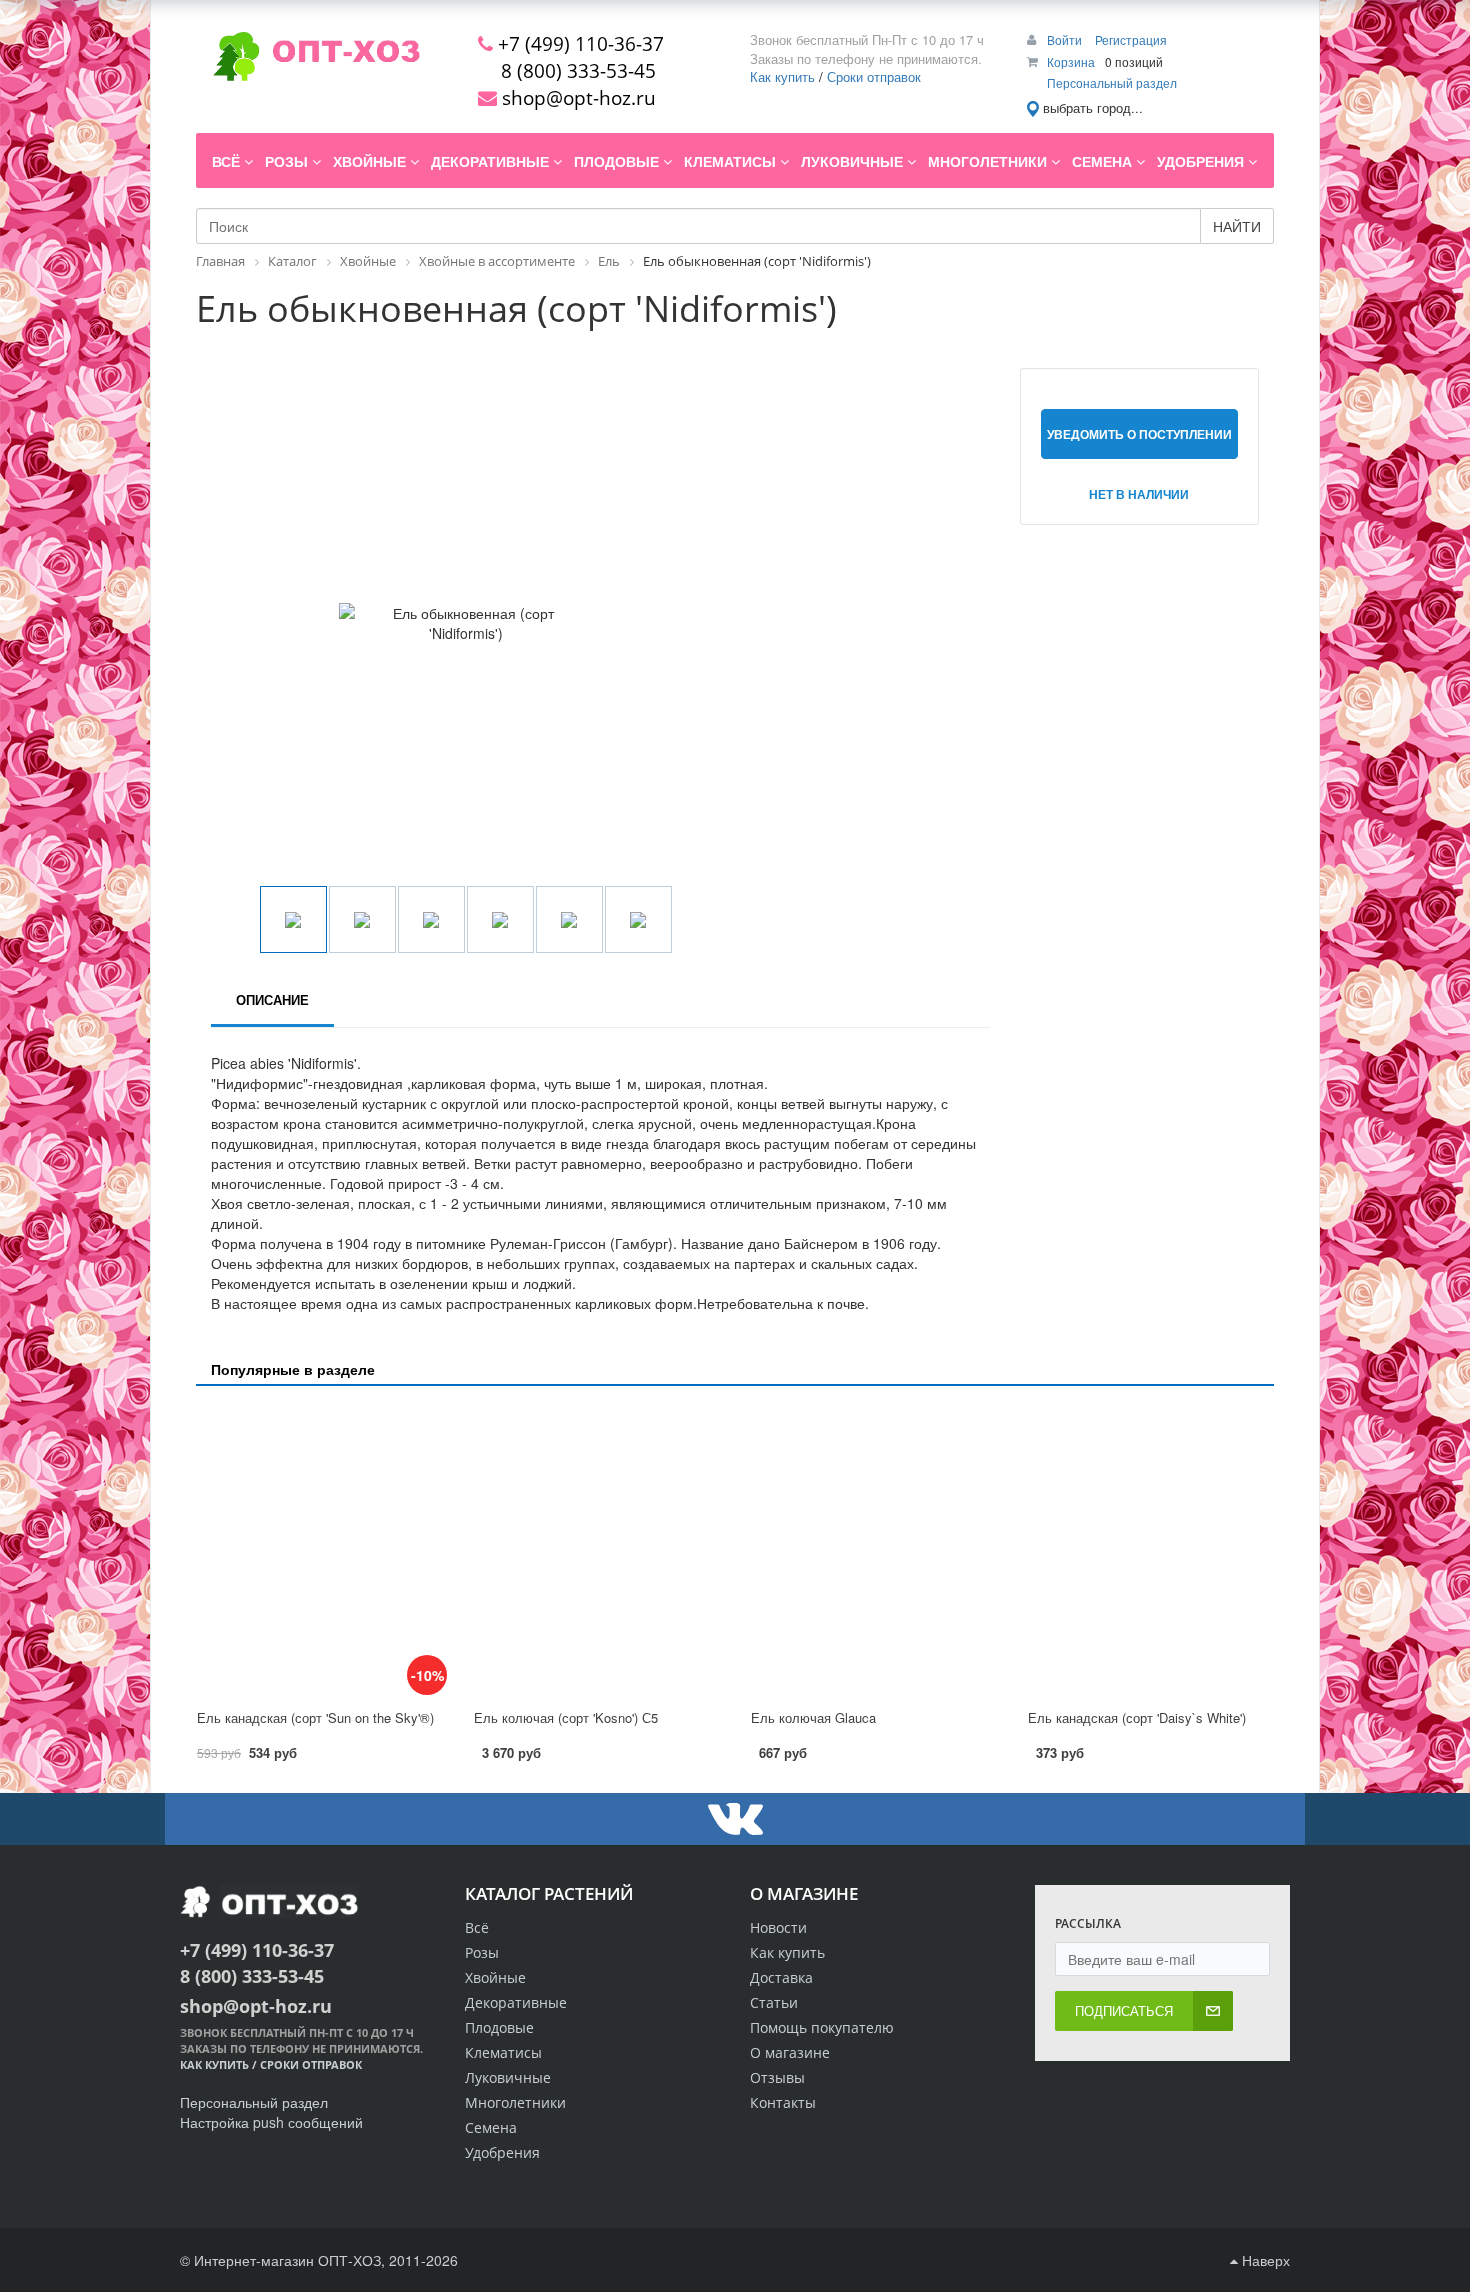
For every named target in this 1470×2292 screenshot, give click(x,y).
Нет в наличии (1139, 494)
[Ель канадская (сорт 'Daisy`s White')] (1150, 1549)
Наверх (1264, 2260)
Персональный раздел (1112, 82)
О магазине (790, 2052)
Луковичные (508, 2077)
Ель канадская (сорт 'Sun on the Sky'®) (315, 1717)
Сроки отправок (874, 76)
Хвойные (495, 1977)
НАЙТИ (1237, 226)
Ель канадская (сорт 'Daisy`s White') (1137, 1717)
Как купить (782, 76)
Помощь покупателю (822, 2027)
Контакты (783, 2102)
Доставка (781, 1977)
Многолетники (515, 2102)
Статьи (774, 2002)
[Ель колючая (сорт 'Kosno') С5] (596, 1549)
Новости (778, 1927)
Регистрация (1131, 39)
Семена (491, 2127)
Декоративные (516, 2002)
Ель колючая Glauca (813, 1717)
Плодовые (499, 2027)
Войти (1066, 39)
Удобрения (502, 2152)
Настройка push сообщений (271, 2122)
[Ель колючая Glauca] (873, 1549)
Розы (482, 1952)
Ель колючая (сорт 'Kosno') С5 (566, 1717)
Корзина (1071, 61)
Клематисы (503, 2052)
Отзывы (777, 2077)
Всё (477, 1927)
